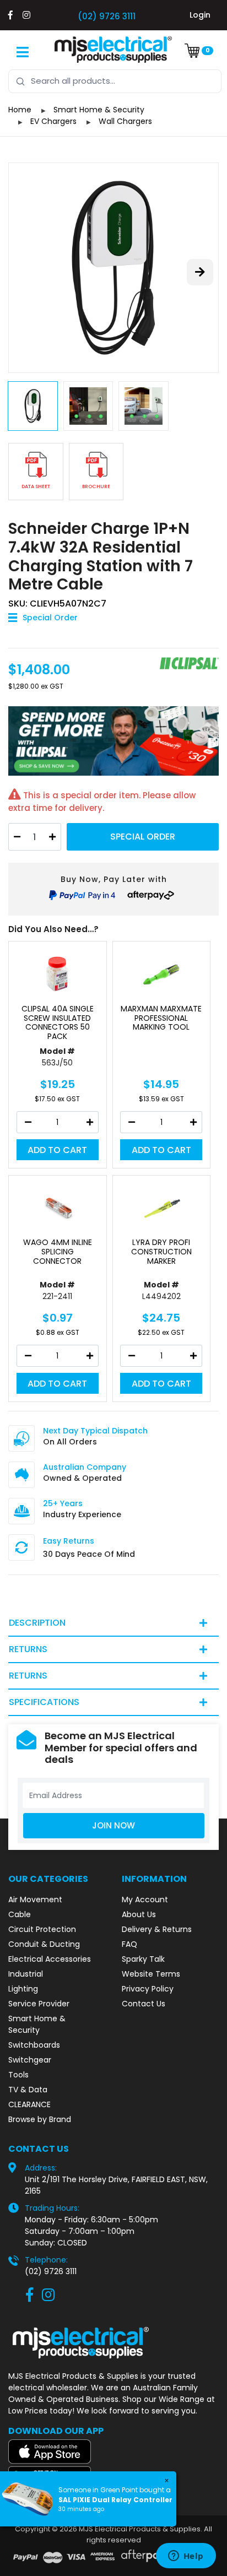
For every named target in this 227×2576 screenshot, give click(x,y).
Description (37, 1623)
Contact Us (144, 2004)
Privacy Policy (148, 1989)
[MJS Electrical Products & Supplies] (113, 50)
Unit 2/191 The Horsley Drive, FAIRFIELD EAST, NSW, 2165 (116, 2185)
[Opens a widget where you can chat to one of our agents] (186, 2557)
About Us (139, 1914)
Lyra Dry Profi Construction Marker (161, 1252)
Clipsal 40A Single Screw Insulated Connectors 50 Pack (58, 1023)
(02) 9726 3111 (107, 16)
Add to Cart (57, 1150)
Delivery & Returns (157, 1929)
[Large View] (113, 268)
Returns (28, 1649)
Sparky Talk (143, 1959)
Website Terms (151, 1974)
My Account (145, 1899)
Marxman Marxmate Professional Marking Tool (161, 1018)
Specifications (44, 1702)
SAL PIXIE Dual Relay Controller (115, 2500)
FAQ (129, 1944)
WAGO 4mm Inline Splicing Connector (58, 1252)
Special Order (143, 837)
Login (200, 15)
